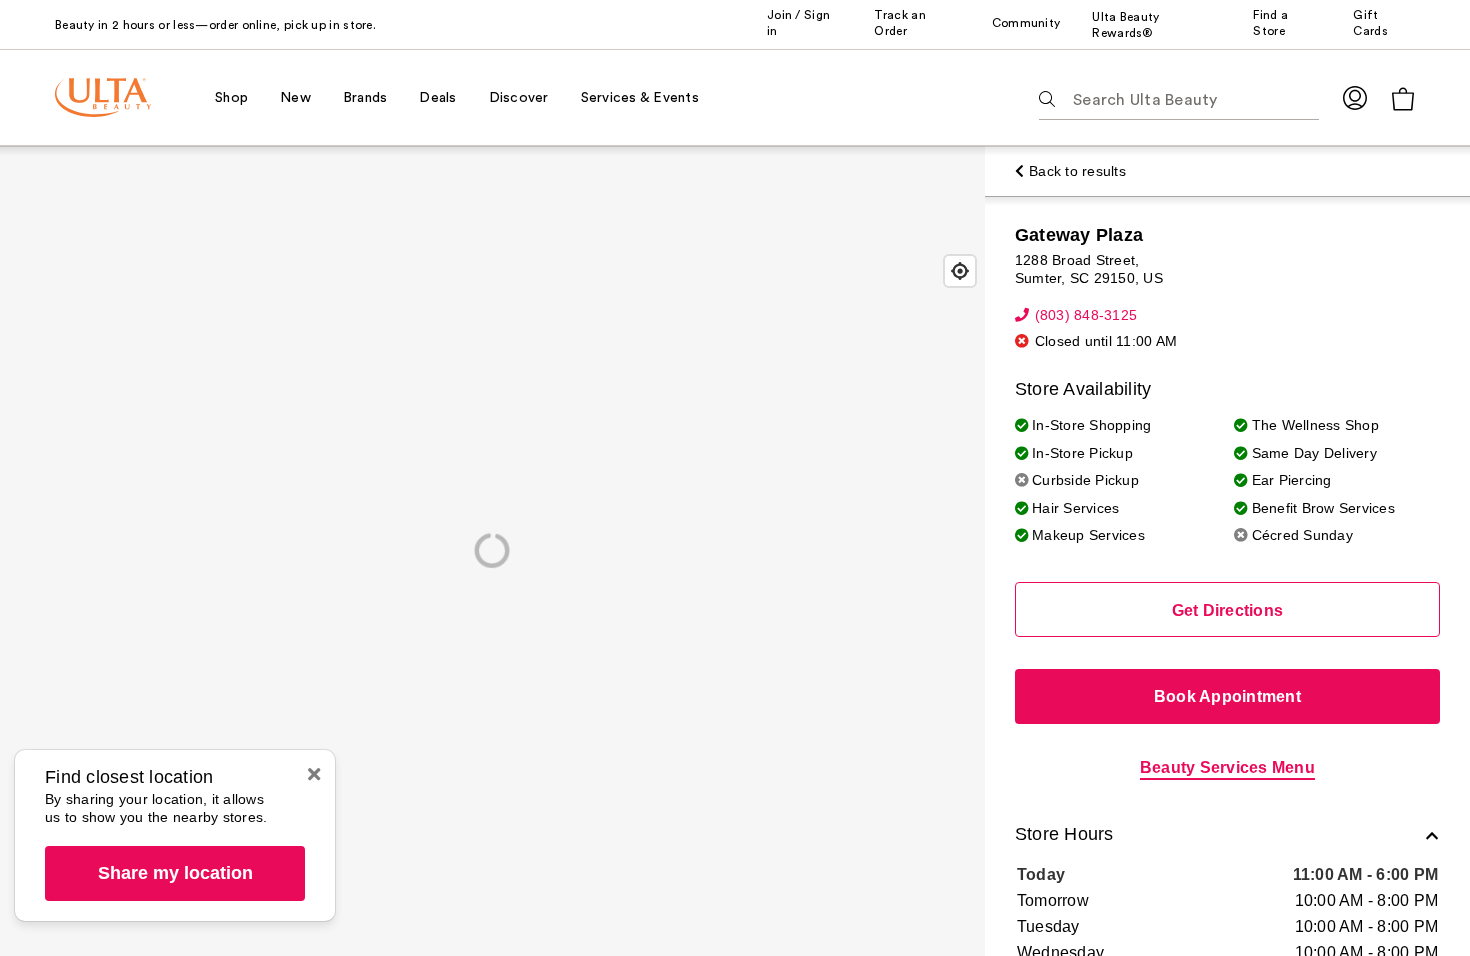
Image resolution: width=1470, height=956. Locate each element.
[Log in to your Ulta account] (1355, 97)
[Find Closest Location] (960, 271)
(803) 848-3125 (1086, 315)
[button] (1227, 836)
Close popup (314, 774)
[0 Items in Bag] (1403, 98)
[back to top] (1410, 896)
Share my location (175, 873)
